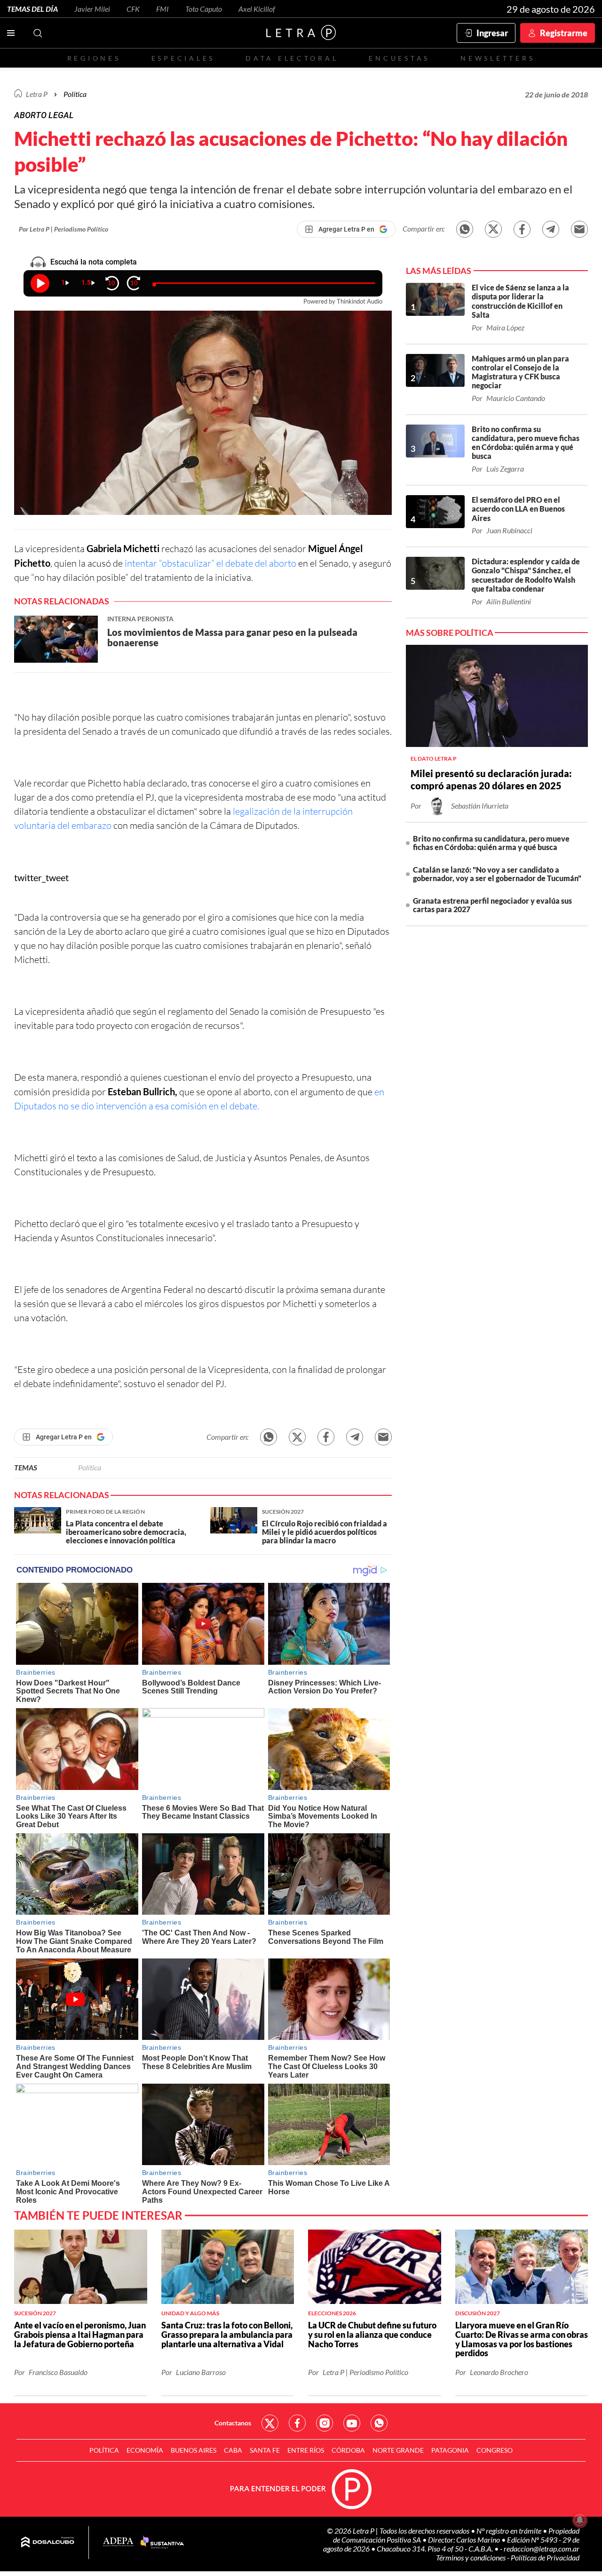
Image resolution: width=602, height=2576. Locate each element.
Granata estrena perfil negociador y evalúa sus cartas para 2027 (492, 905)
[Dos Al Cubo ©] (48, 2543)
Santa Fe (265, 2450)
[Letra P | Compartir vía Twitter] (493, 229)
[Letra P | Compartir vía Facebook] (522, 229)
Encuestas (399, 58)
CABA (233, 2450)
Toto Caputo (204, 9)
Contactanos (233, 2423)
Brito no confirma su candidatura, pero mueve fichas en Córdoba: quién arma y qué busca (491, 843)
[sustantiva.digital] (162, 2543)
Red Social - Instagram (325, 2423)
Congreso (495, 2450)
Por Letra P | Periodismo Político (63, 229)
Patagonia (450, 2450)
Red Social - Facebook (297, 2423)
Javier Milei (92, 9)
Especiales (183, 58)
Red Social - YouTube (352, 2423)
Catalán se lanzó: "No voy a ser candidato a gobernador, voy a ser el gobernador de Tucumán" (497, 874)
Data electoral (292, 58)
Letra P (37, 94)
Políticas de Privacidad (545, 2557)
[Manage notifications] (580, 2520)
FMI (162, 9)
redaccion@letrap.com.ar (542, 2548)
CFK (133, 9)
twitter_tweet (41, 877)
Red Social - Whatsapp (379, 2423)
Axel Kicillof (257, 9)
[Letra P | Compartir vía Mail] (579, 229)
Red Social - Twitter (270, 2423)
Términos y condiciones (471, 2557)
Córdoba (348, 2450)
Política (75, 94)
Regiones (94, 58)
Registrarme (564, 33)
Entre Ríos (306, 2450)
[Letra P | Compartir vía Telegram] (551, 229)
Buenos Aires (194, 2450)
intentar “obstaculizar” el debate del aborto (211, 563)
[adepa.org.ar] (118, 2542)
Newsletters (498, 58)
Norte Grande (398, 2450)
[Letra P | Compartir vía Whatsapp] (465, 229)
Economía (145, 2450)
